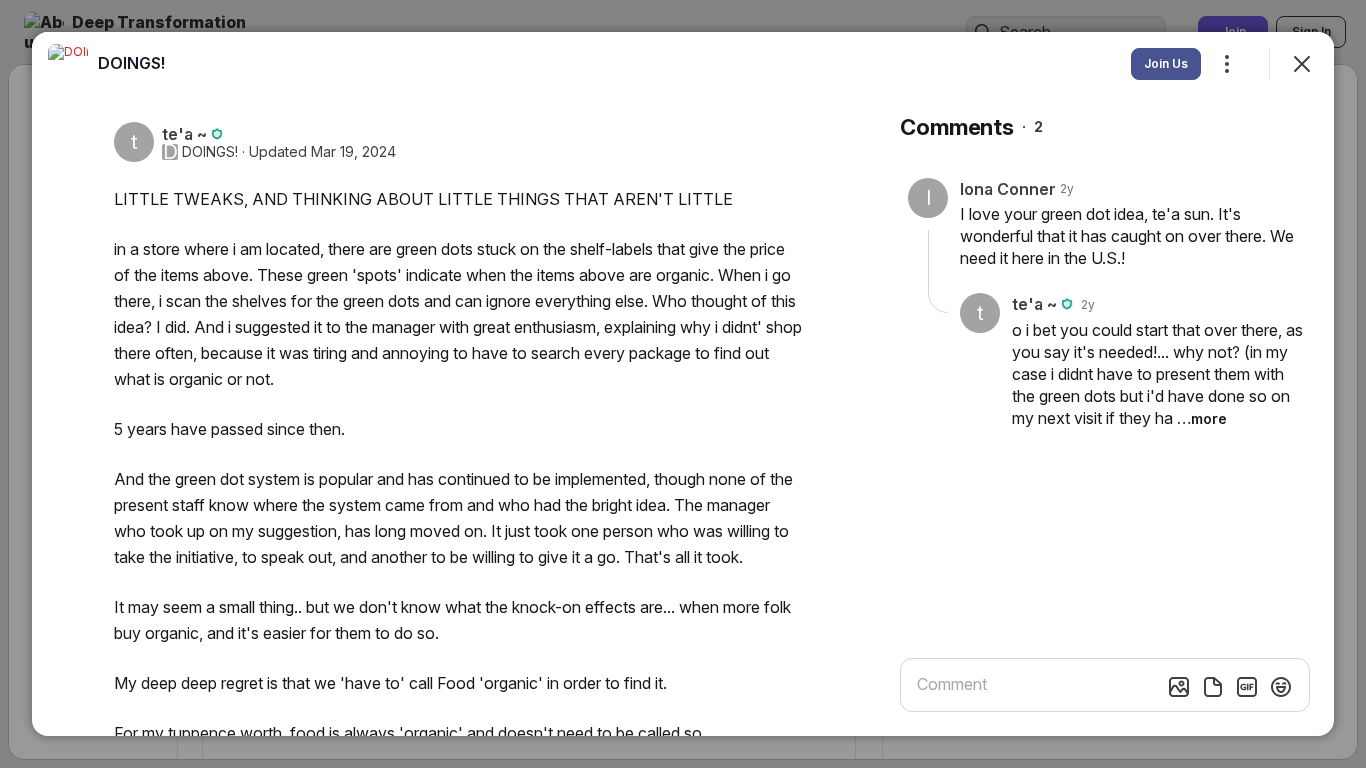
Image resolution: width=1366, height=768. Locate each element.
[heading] (131, 63)
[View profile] (68, 64)
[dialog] (683, 384)
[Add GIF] (1247, 687)
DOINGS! (210, 152)
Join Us (1166, 63)
